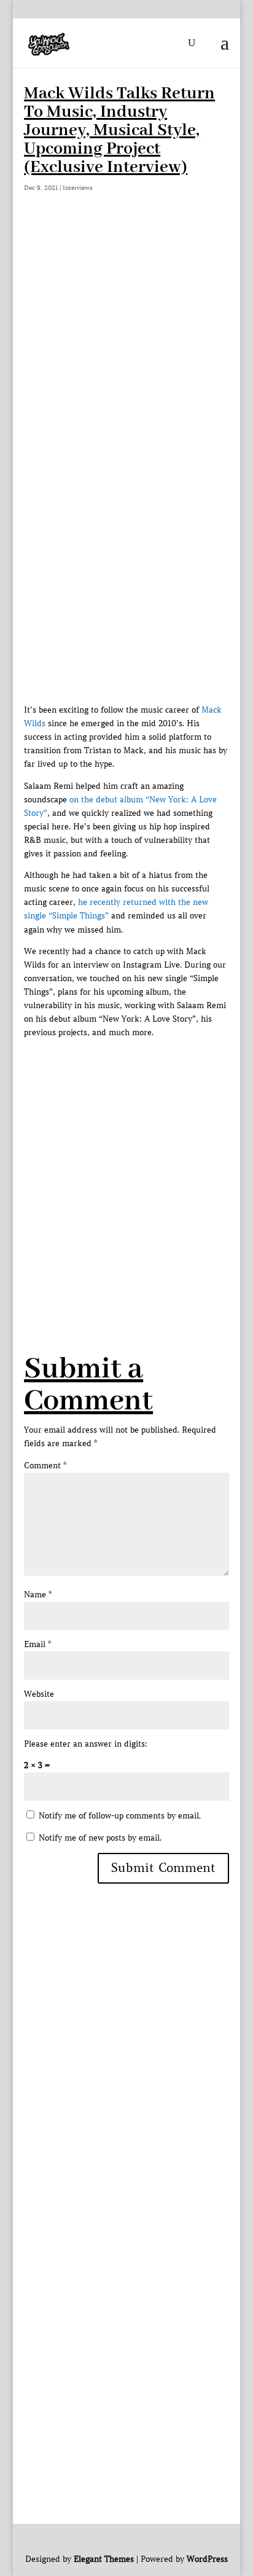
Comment (45, 1466)
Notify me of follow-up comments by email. (120, 1816)
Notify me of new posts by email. (100, 1838)
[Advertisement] (126, 357)
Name (38, 1595)
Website (39, 1694)
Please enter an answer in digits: (86, 1744)
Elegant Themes (104, 2559)
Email (37, 1644)
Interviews (78, 188)
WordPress (207, 2559)
